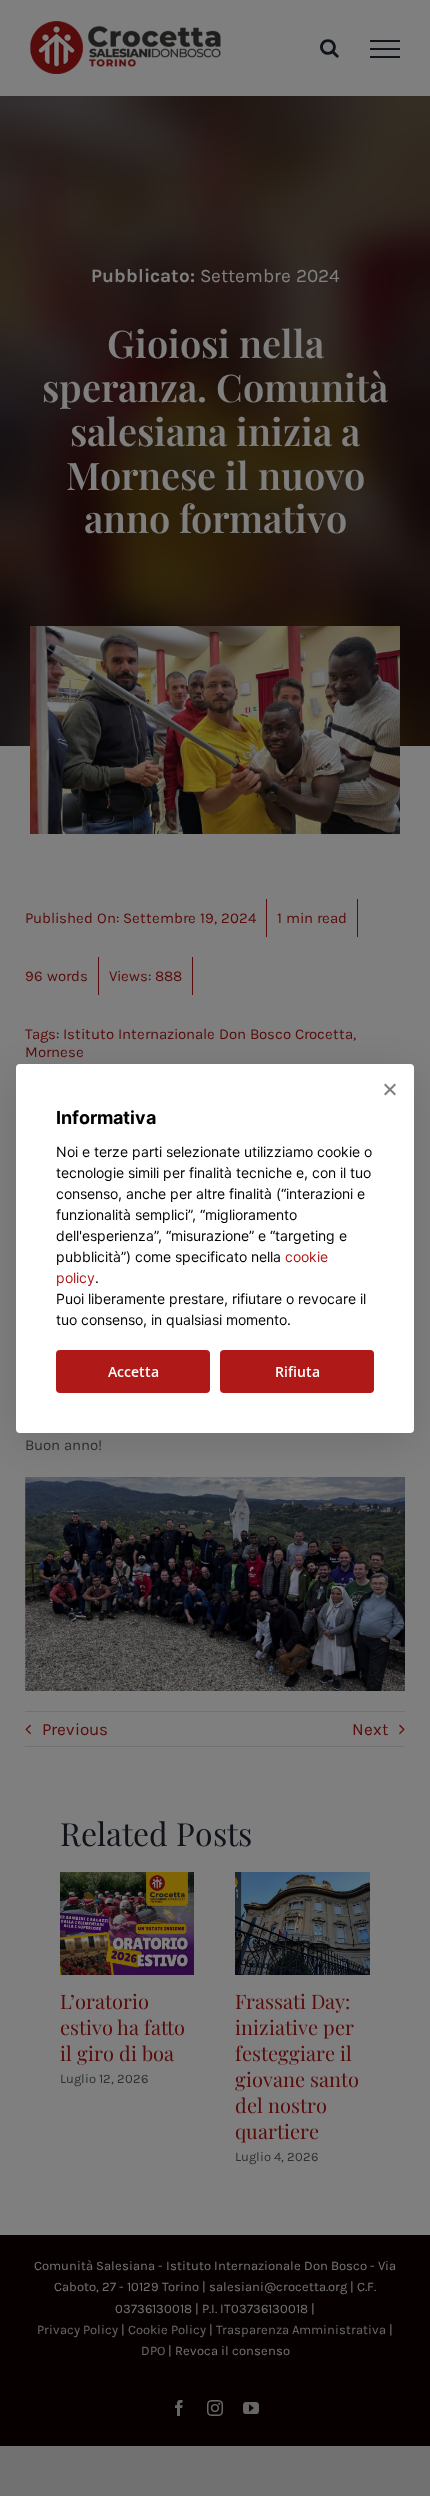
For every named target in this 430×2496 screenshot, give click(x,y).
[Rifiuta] (389, 1089)
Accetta (133, 1371)
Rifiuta (297, 1371)
